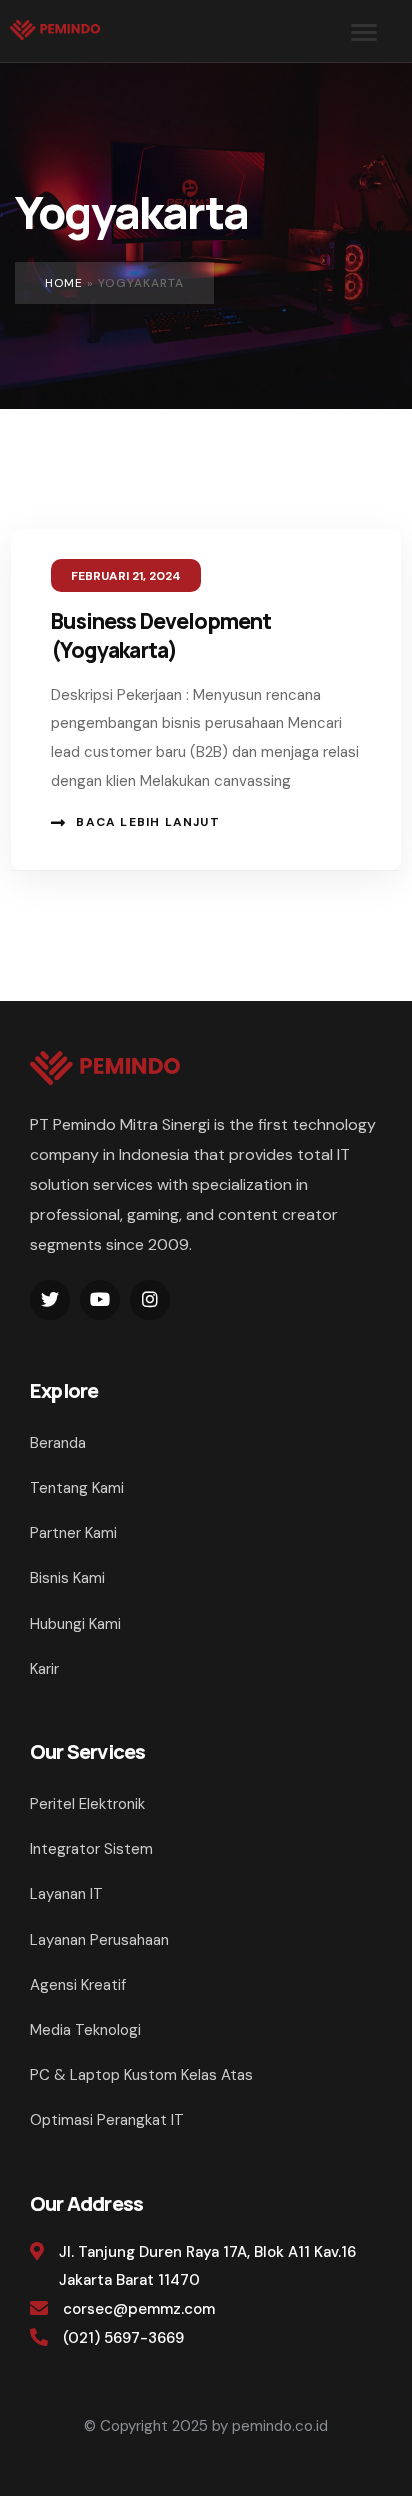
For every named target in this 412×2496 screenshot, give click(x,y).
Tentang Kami (77, 1488)
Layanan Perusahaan (99, 1940)
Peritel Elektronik (87, 1804)
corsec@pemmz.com (139, 2309)
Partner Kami (73, 1533)
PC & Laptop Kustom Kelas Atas (141, 2075)
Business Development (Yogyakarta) (161, 635)
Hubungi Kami (75, 1624)
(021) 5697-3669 (123, 2338)
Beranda (58, 1443)
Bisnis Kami (67, 1578)
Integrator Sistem (91, 1849)
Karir (44, 1669)
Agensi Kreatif (78, 1985)
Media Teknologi (85, 2030)
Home (64, 283)
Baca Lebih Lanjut (147, 822)
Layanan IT (66, 1894)
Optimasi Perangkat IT (107, 2120)
